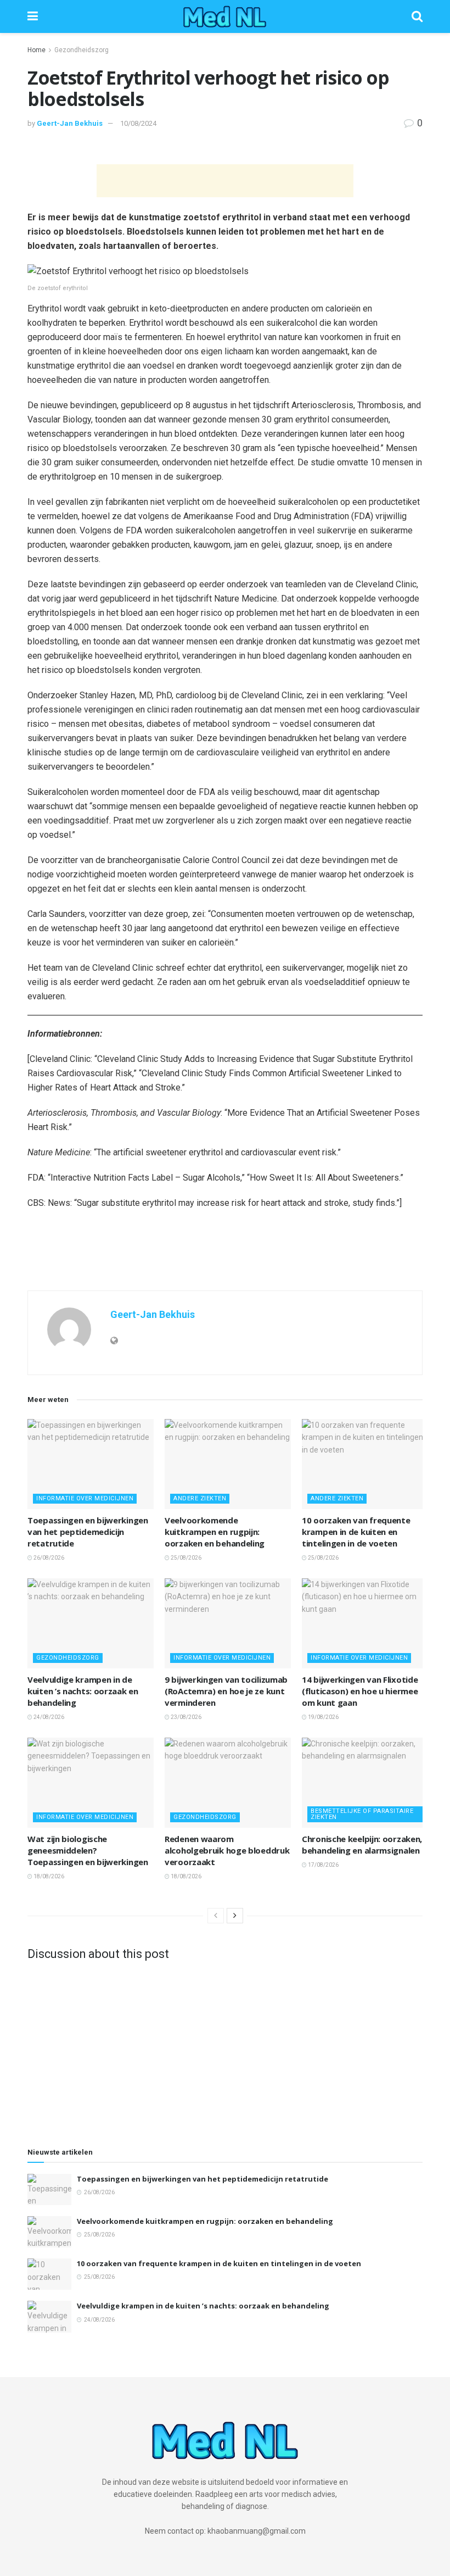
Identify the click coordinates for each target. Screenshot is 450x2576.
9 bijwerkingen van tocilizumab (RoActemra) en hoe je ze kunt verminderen (226, 1691)
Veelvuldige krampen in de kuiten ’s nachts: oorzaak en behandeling (83, 1691)
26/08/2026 (48, 1558)
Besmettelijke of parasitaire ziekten (362, 1814)
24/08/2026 (48, 1717)
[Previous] (216, 1916)
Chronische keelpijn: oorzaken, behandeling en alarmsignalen (362, 1845)
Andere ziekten (200, 1498)
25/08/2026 (185, 1558)
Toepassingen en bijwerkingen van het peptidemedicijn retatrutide (88, 1532)
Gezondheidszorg (81, 50)
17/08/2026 (323, 1865)
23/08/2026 (185, 1717)
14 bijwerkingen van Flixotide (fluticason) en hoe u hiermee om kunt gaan (360, 1691)
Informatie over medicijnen (85, 1498)
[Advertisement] (225, 181)
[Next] (235, 1916)
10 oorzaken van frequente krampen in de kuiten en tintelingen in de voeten (356, 1532)
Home (36, 50)
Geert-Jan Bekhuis (70, 123)
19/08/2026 (323, 1717)
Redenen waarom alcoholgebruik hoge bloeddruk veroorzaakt (227, 1850)
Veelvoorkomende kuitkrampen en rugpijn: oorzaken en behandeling (215, 1532)
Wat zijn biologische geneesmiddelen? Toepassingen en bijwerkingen (88, 1850)
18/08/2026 (48, 1876)
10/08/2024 (138, 123)
